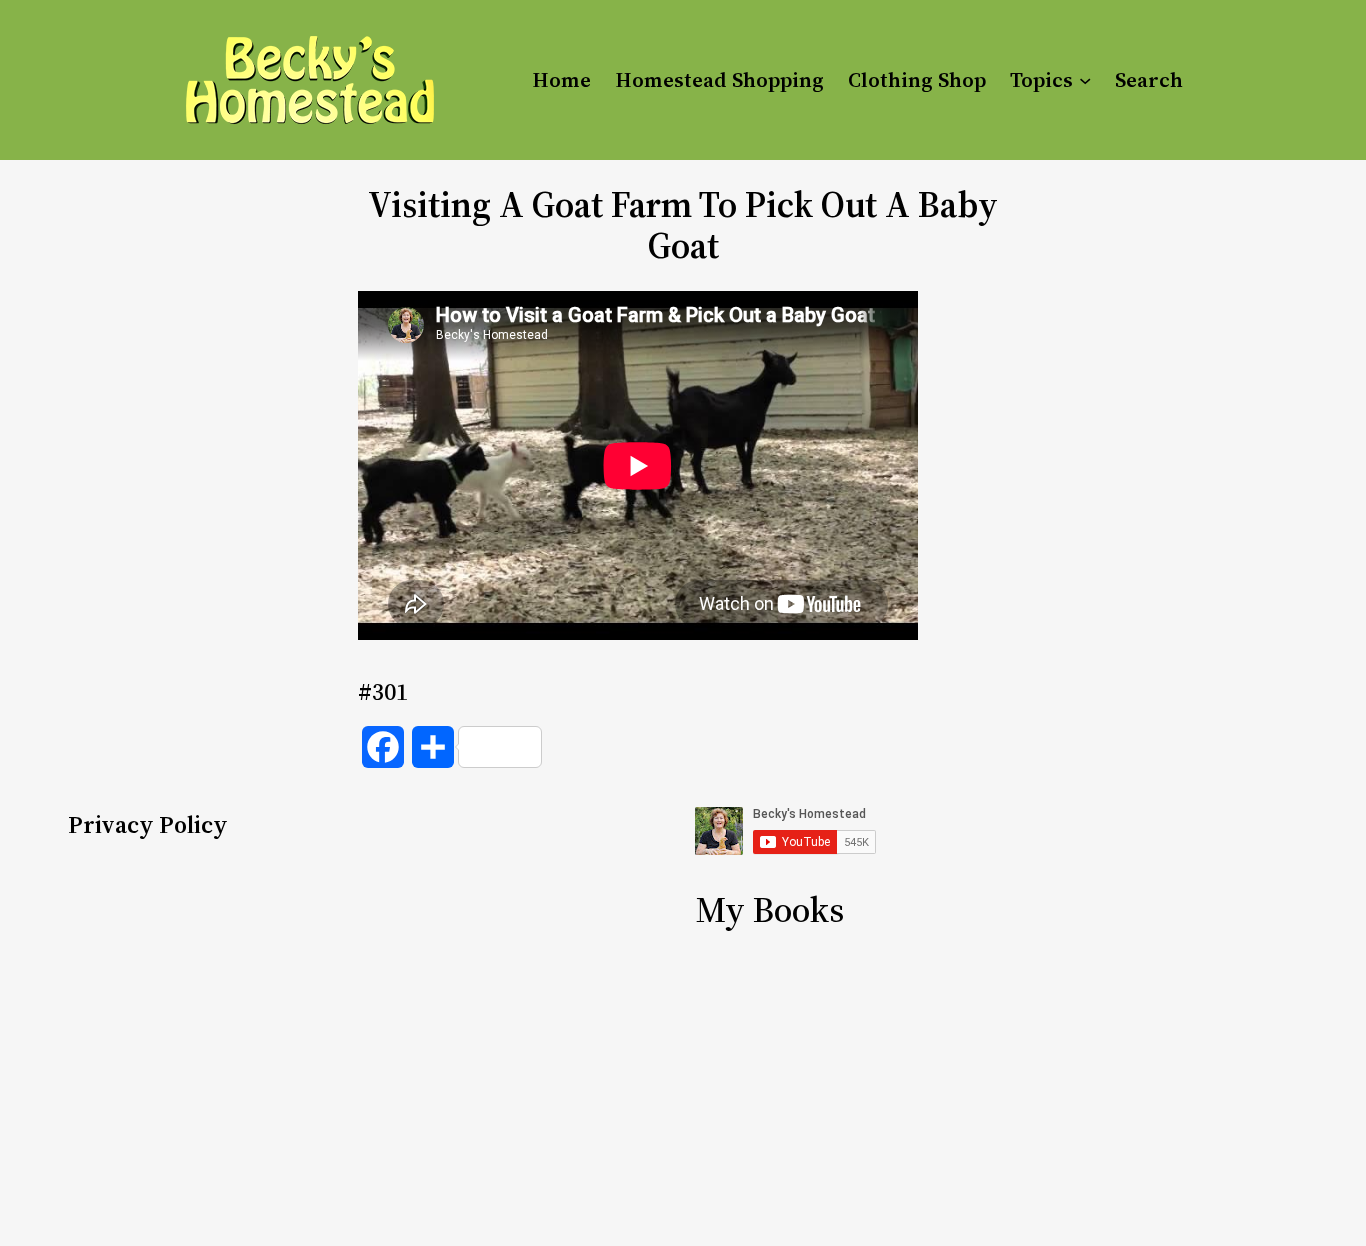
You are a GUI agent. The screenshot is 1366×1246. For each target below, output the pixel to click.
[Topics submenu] (1085, 80)
